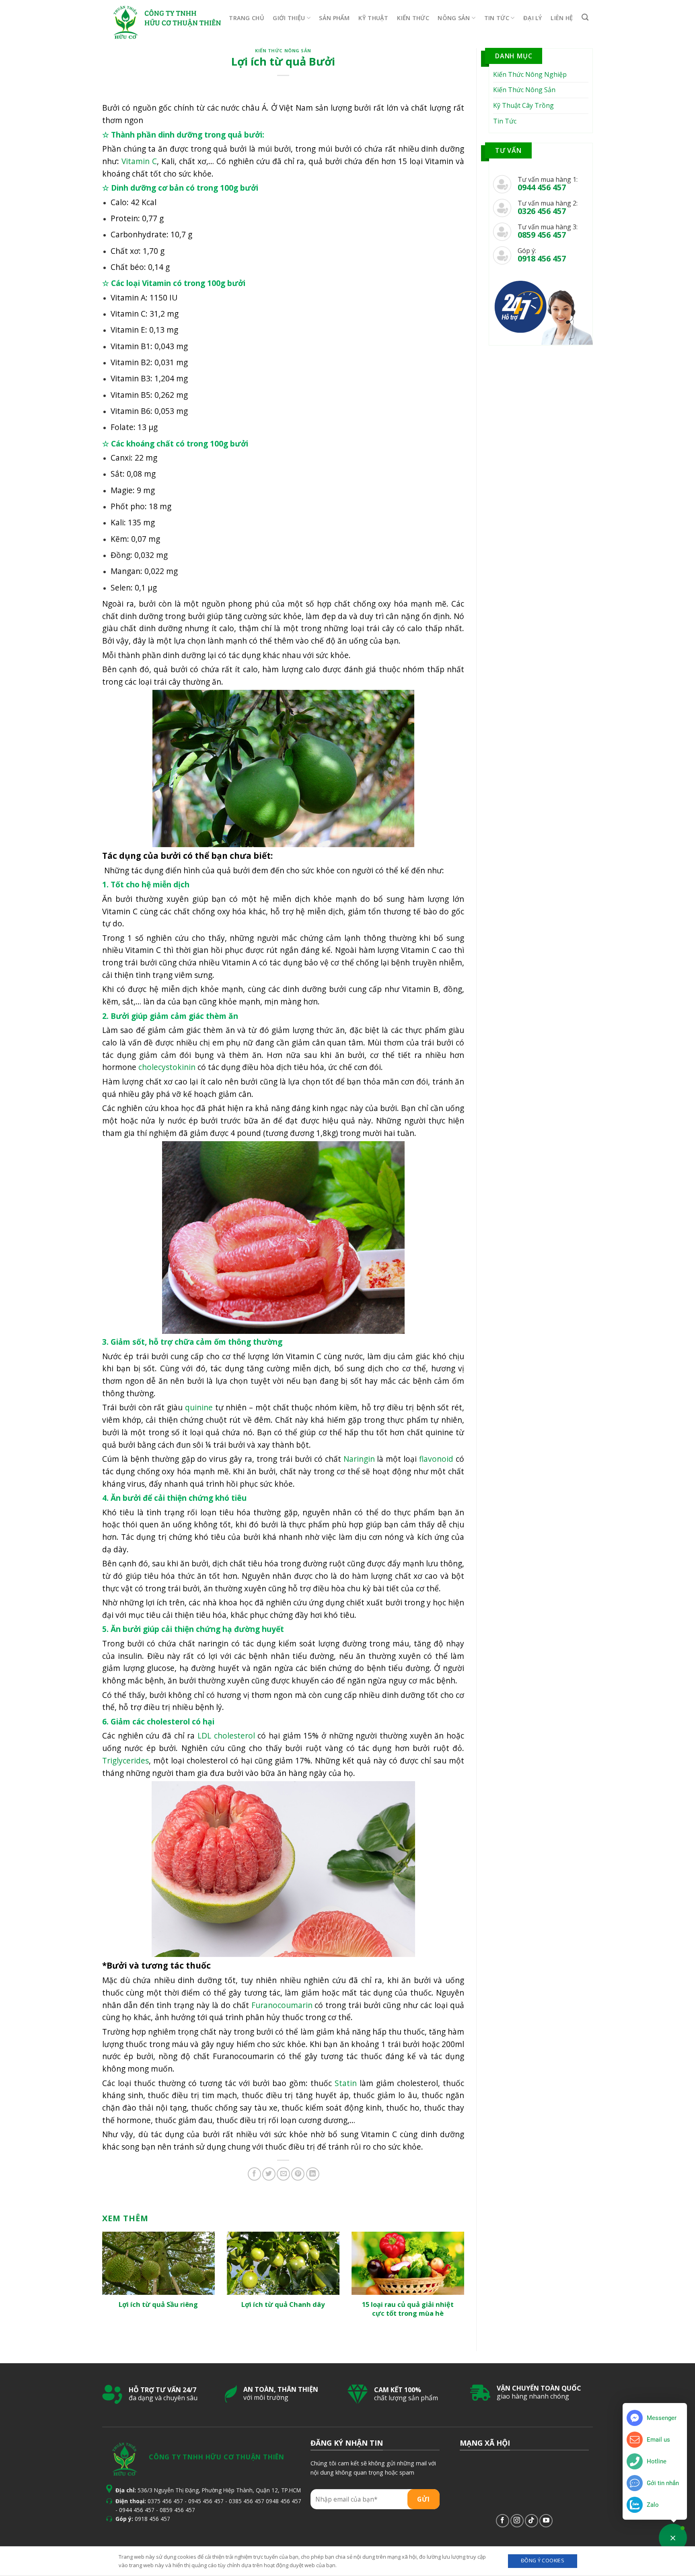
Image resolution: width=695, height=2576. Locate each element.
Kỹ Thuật (373, 18)
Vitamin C (139, 161)
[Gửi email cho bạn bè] (283, 2174)
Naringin (359, 1459)
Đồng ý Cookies (543, 2561)
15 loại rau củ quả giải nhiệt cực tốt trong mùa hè (408, 2309)
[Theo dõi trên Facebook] (503, 2521)
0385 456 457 (247, 2501)
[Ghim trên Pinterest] (298, 2174)
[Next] (452, 2267)
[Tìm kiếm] (585, 17)
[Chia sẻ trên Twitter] (269, 2174)
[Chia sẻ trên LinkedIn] (313, 2174)
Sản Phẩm (334, 18)
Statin (346, 2083)
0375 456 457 (165, 2501)
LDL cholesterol (226, 1736)
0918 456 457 (152, 2519)
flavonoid (436, 1459)
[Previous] (114, 2267)
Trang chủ (247, 18)
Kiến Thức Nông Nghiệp (530, 74)
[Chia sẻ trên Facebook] (254, 2174)
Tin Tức (497, 18)
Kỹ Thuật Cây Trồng (523, 105)
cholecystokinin (167, 1067)
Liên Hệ (562, 18)
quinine (199, 1407)
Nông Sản (454, 18)
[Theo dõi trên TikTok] (532, 2521)
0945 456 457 (206, 2501)
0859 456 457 (177, 2510)
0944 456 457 (137, 2510)
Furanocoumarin (282, 2005)
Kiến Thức (413, 18)
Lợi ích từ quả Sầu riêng (158, 2304)
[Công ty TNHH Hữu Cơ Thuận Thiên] (125, 22)
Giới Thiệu (289, 18)
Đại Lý (533, 18)
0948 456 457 (284, 2501)
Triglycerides (125, 1760)
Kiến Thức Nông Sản (283, 50)
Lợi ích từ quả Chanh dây (283, 2304)
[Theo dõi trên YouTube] (546, 2521)
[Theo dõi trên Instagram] (517, 2521)
